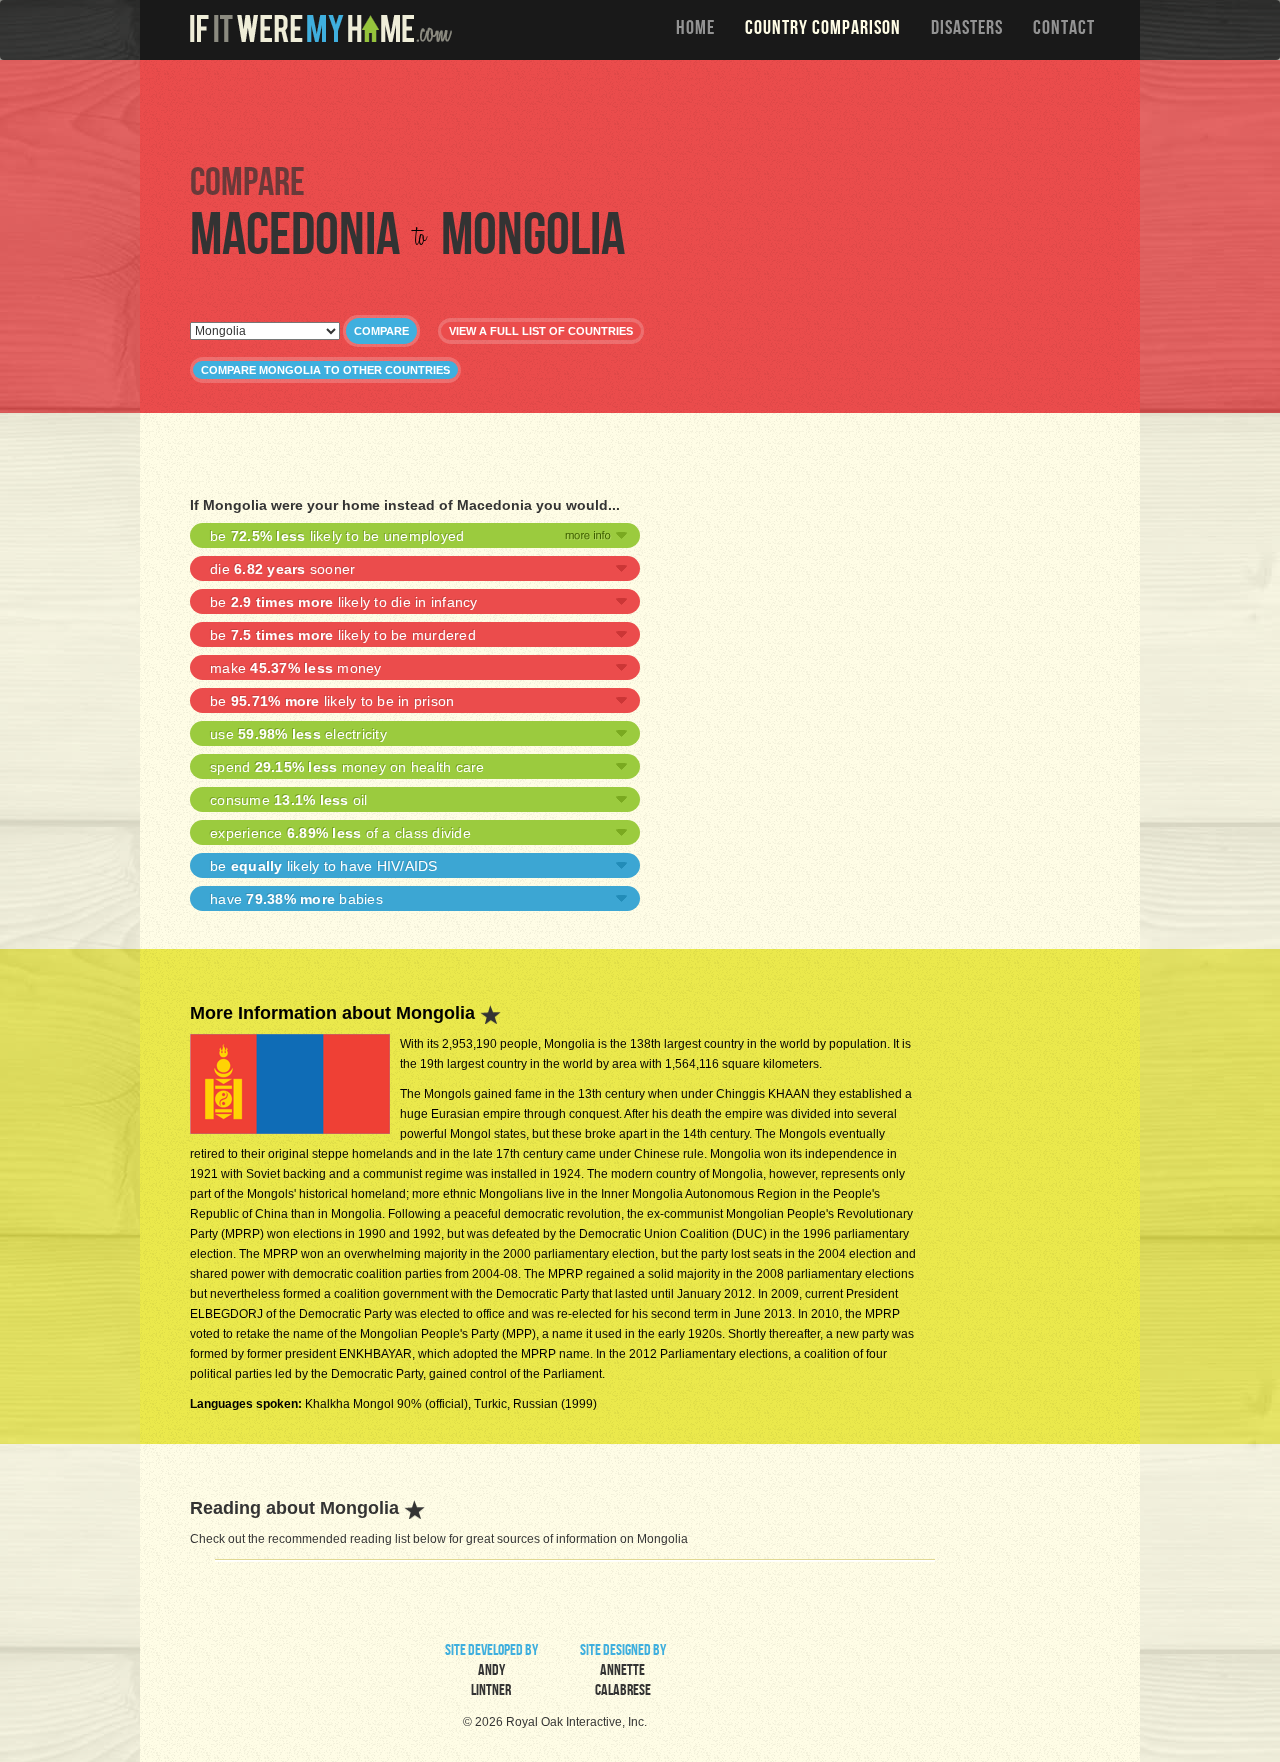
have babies (296, 899)
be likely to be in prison (332, 701)
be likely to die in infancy (344, 602)
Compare (381, 331)
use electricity (298, 734)
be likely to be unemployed (337, 536)
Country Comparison (823, 30)
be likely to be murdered (343, 635)
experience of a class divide (340, 833)
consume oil (289, 800)
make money (296, 668)
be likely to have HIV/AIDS (324, 866)
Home (695, 30)
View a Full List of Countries (541, 331)
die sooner (282, 569)
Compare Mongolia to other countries (325, 370)
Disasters (967, 30)
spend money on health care (347, 767)
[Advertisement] (645, 110)
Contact (1064, 30)
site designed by (623, 1672)
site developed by (491, 1672)
